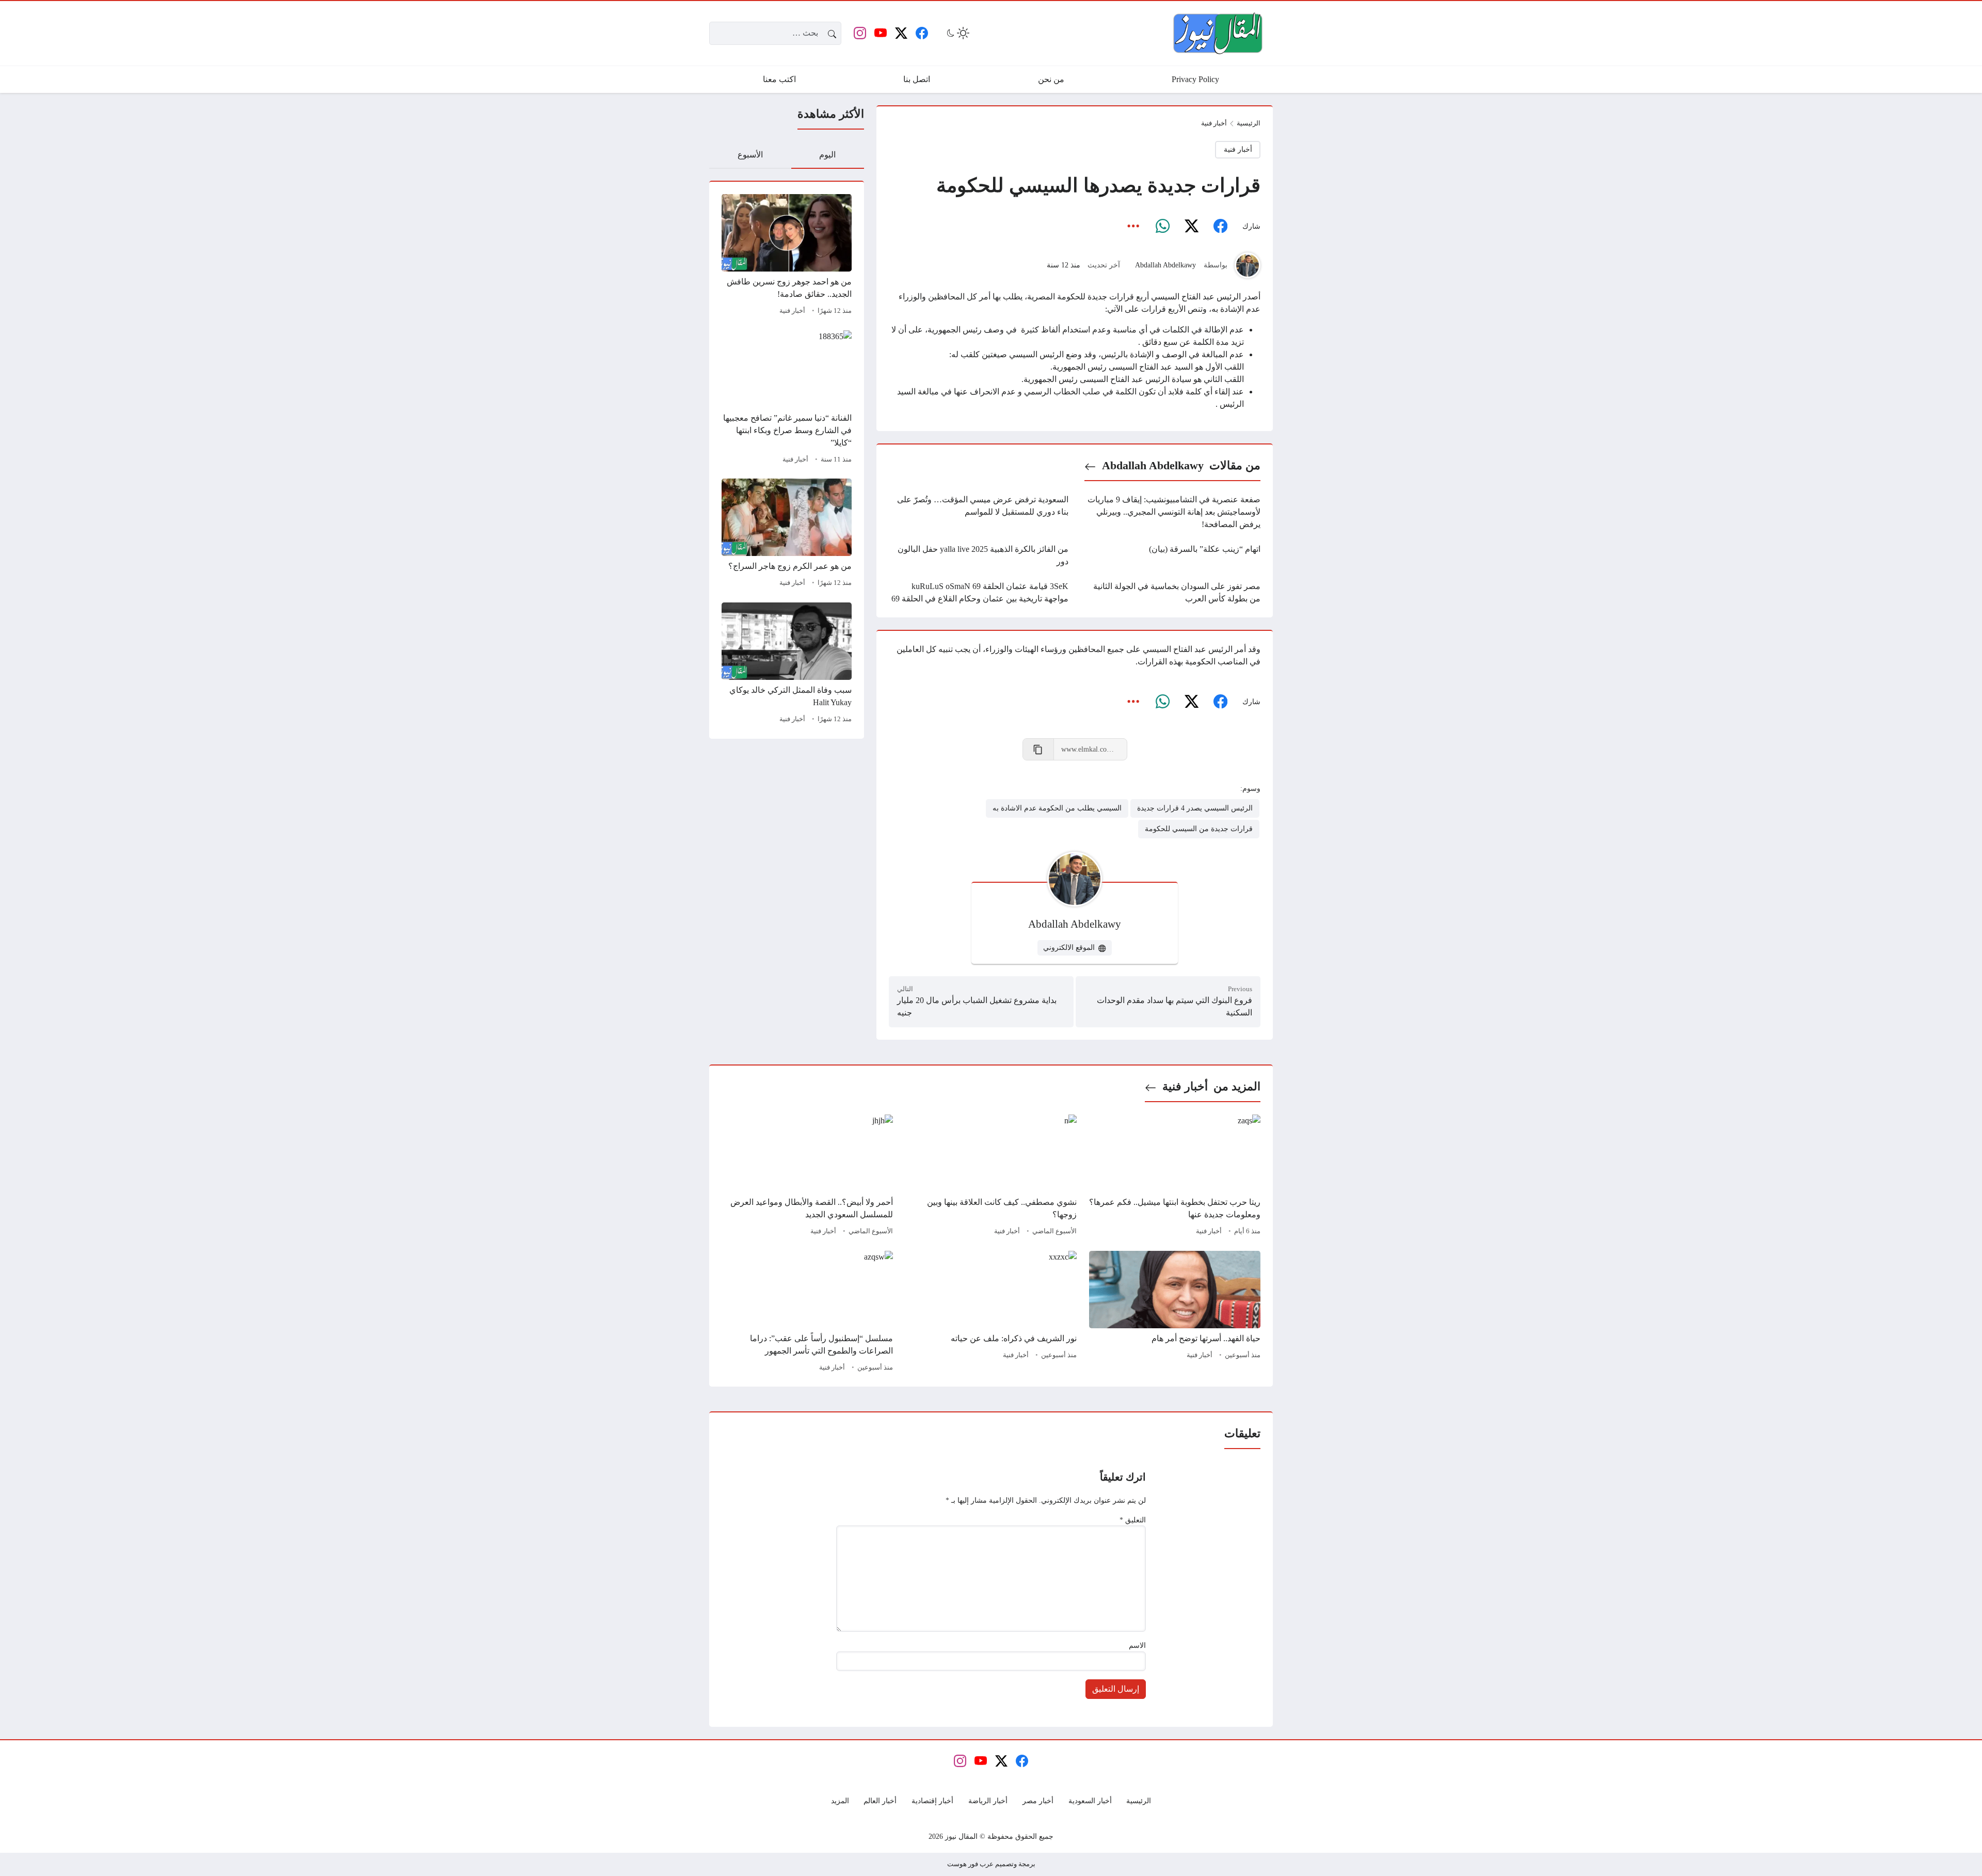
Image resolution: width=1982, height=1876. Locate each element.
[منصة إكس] (1191, 227)
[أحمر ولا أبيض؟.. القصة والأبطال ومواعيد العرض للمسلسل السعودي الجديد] (807, 1177)
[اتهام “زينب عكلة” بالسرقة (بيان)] (1171, 555)
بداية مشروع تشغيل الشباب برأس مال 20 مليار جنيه (977, 1006)
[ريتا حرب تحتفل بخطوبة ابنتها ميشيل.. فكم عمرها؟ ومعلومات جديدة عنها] (1175, 1177)
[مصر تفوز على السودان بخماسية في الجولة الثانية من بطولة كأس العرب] (1171, 593)
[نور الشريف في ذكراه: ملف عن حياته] (991, 1313)
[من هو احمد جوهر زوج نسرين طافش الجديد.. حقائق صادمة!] (787, 256)
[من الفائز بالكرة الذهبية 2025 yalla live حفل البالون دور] (979, 555)
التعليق (1133, 1520)
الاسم (1137, 1645)
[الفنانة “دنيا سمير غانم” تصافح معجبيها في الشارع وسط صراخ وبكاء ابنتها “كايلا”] (787, 399)
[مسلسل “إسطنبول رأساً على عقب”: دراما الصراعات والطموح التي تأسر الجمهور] (807, 1313)
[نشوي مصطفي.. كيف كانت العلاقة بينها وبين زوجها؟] (991, 1177)
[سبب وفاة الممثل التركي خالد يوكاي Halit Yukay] (787, 664)
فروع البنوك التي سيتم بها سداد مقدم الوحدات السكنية (1174, 1006)
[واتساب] (1162, 227)
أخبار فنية (792, 311)
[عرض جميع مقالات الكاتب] (1248, 265)
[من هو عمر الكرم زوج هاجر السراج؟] (787, 534)
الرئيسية (1249, 123)
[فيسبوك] (1220, 227)
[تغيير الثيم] (957, 33)
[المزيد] (1133, 227)
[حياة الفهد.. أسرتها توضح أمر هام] (1175, 1313)
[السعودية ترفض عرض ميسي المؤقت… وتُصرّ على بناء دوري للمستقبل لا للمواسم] (979, 512)
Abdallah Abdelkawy (1165, 265)
